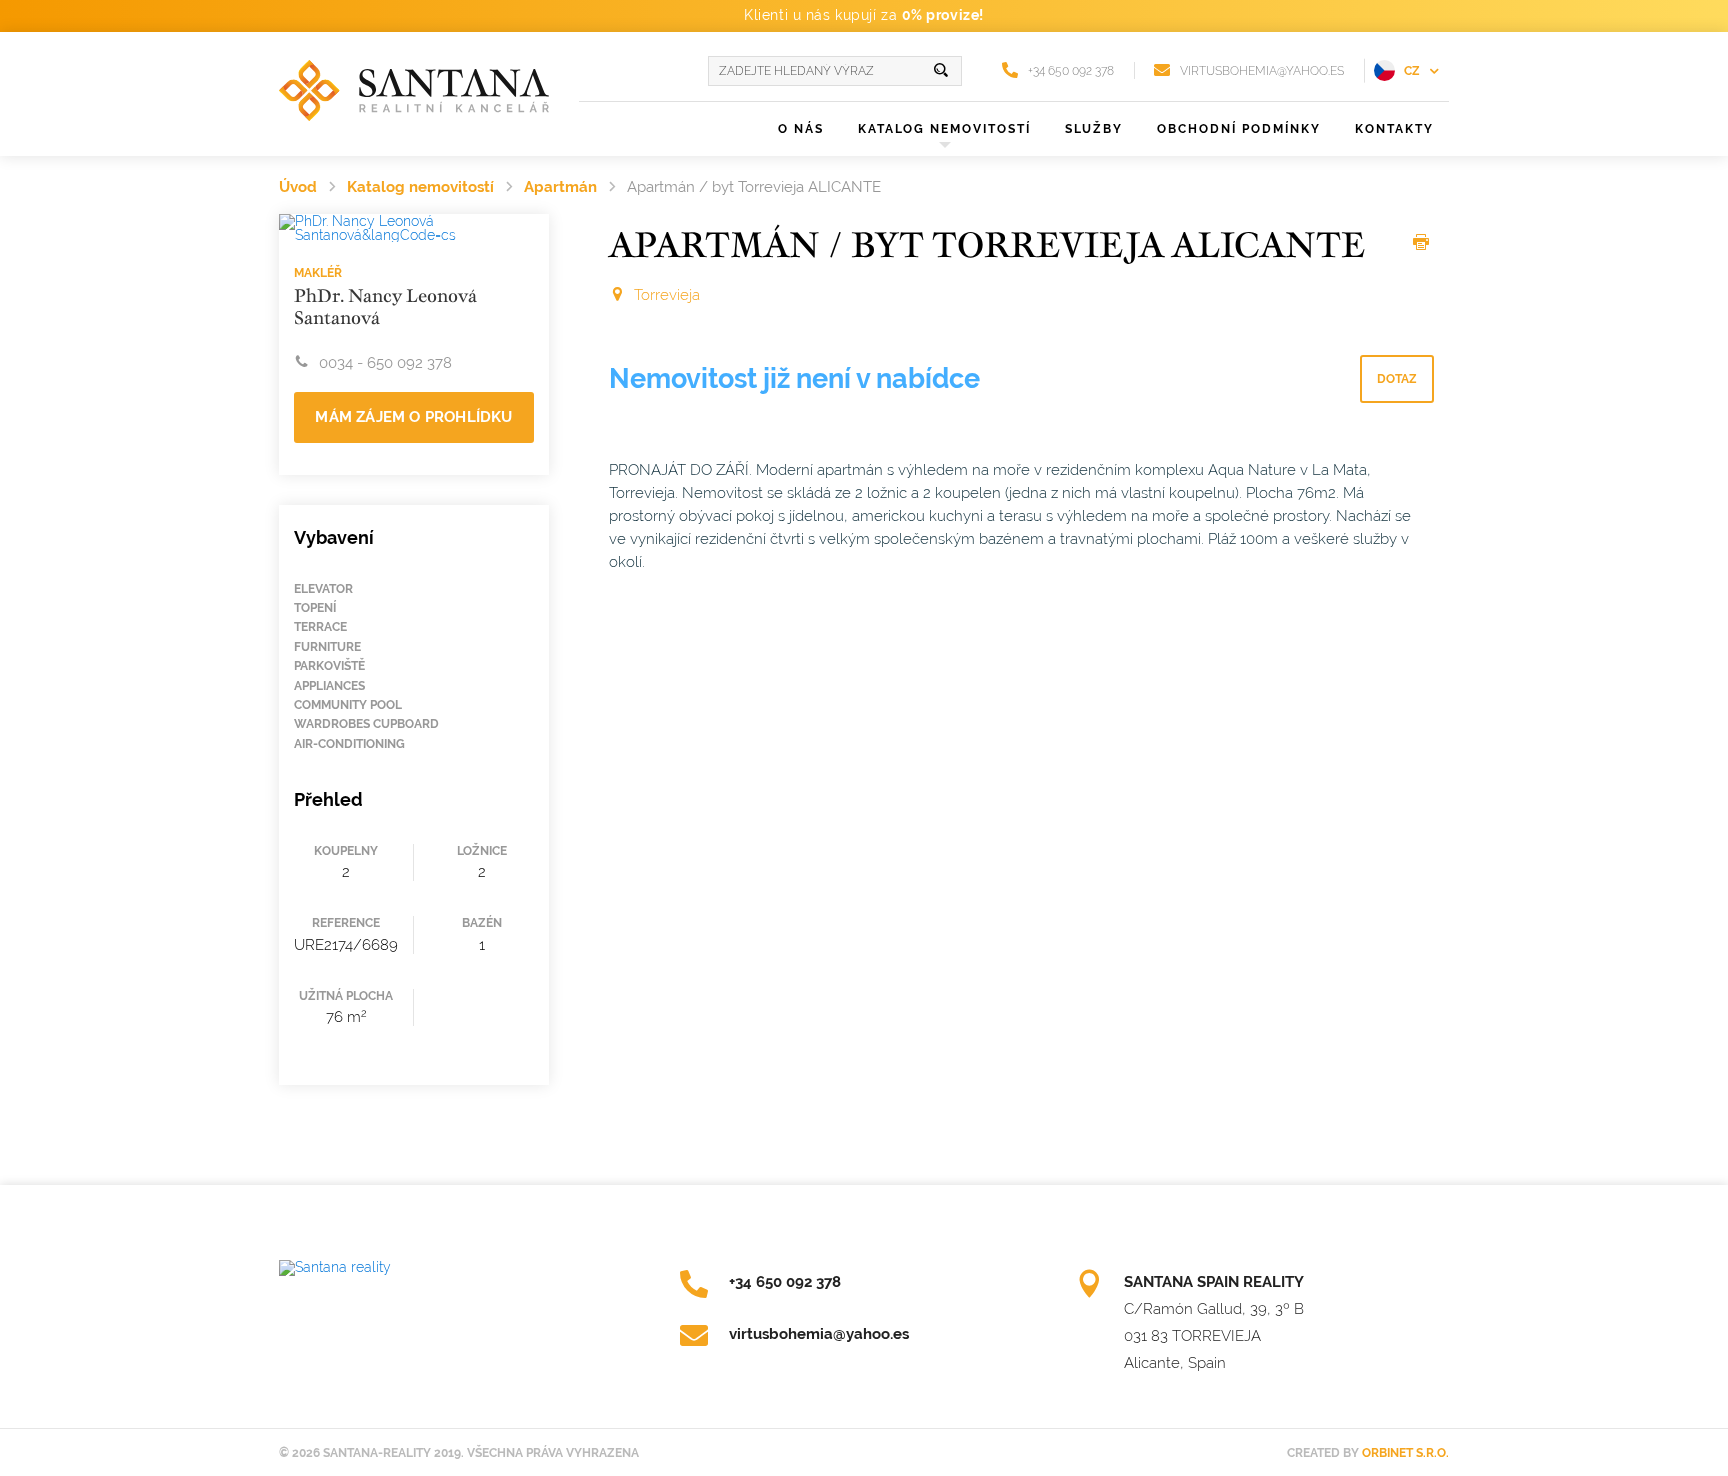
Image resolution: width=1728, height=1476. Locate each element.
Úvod (298, 187)
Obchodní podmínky (1239, 129)
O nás (801, 129)
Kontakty (1394, 129)
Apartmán (560, 187)
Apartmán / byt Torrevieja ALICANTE (754, 187)
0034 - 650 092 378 (385, 363)
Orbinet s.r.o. (1405, 1453)
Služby (1094, 129)
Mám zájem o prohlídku (413, 417)
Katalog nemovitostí (420, 187)
